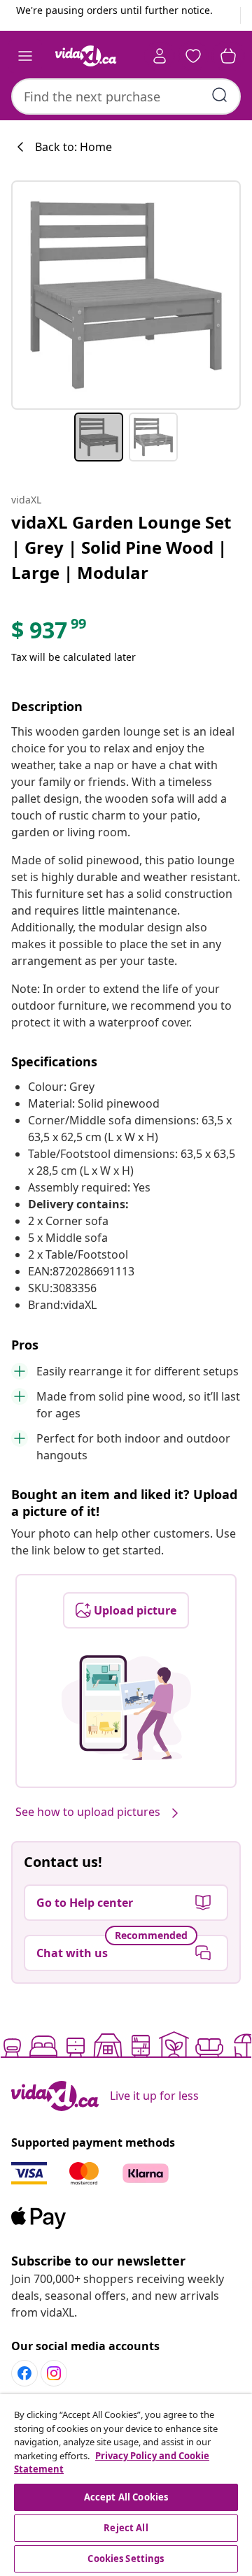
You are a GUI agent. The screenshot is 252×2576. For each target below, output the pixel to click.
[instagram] (54, 2373)
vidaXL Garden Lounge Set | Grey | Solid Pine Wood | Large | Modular (121, 547)
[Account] (160, 56)
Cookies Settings (126, 2559)
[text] (50, 634)
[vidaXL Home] (86, 56)
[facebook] (24, 2373)
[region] (126, 2485)
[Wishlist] (193, 56)
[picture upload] (126, 1708)
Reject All (126, 2528)
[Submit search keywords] (220, 95)
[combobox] (126, 96)
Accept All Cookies (126, 2497)
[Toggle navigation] (25, 56)
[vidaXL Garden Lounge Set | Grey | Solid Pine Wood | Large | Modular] (126, 295)
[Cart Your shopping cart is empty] (228, 56)
